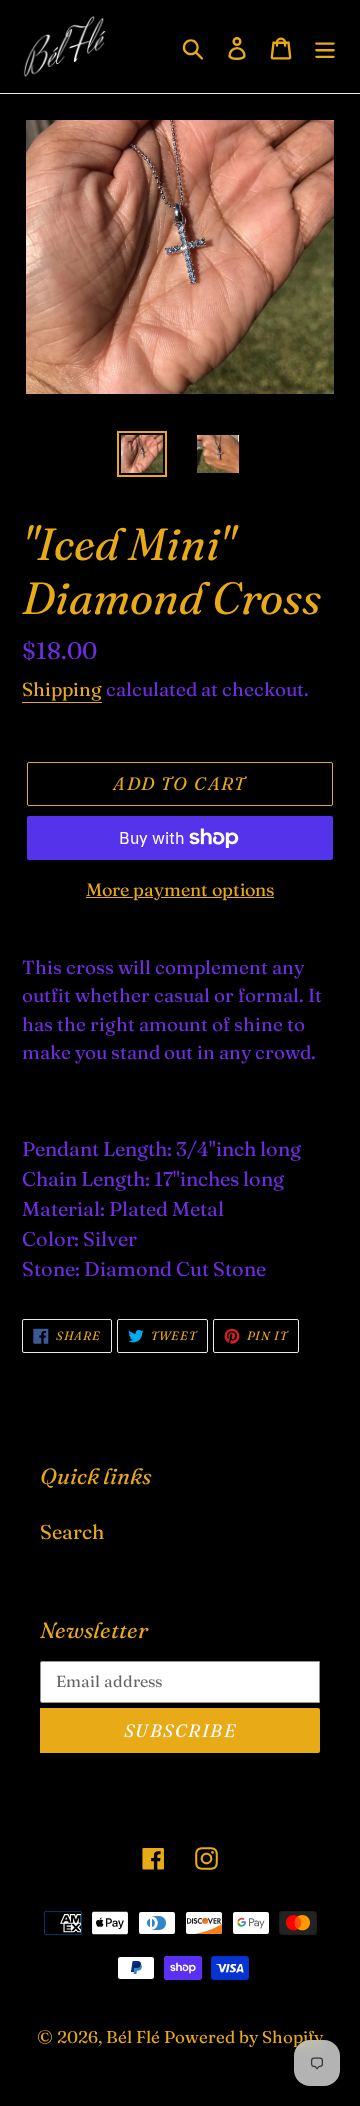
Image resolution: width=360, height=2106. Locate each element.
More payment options (180, 889)
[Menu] (325, 46)
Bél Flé (133, 2036)
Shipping (62, 689)
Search (72, 1531)
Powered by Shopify (243, 2036)
